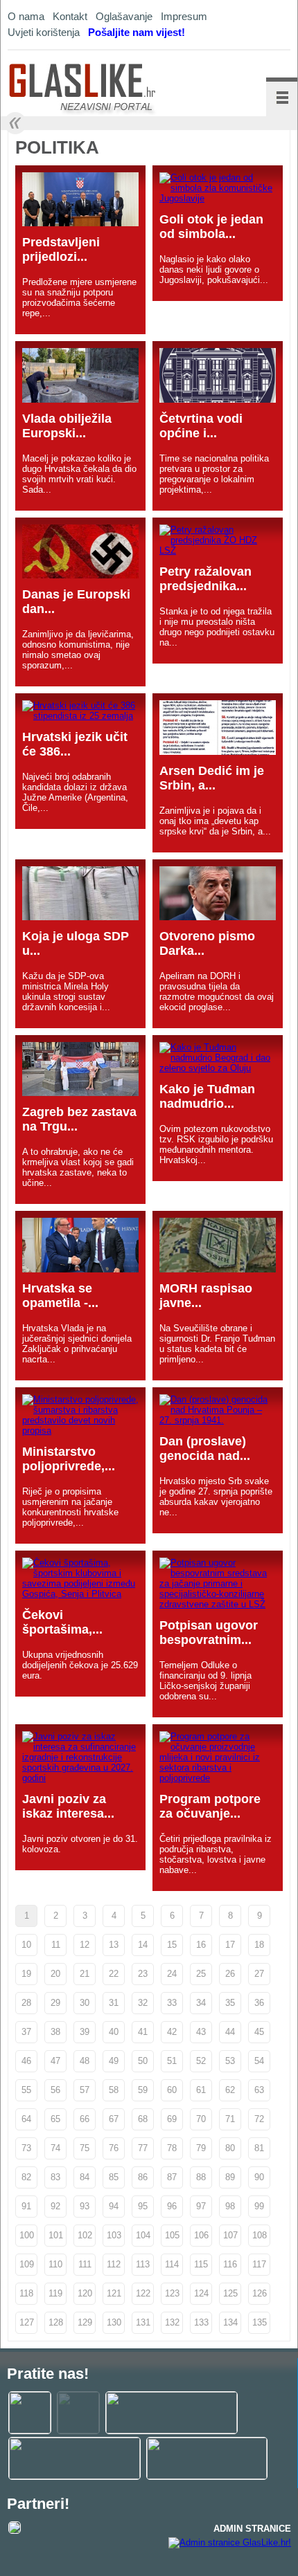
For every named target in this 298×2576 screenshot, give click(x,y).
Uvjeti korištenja (44, 32)
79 (201, 2148)
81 (259, 2148)
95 (143, 2206)
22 (114, 1974)
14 (143, 1945)
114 (172, 2264)
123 (172, 2293)
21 (85, 1974)
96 (172, 2206)
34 (201, 2003)
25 (201, 1974)
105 (172, 2235)
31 (114, 2003)
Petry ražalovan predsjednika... (205, 579)
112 (114, 2264)
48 (85, 2061)
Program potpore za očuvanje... (210, 1806)
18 (259, 1945)
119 (55, 2293)
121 (114, 2293)
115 (201, 2264)
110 (55, 2264)
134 (230, 2322)
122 (143, 2293)
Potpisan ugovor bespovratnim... (209, 1633)
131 (143, 2322)
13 (114, 1945)
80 (230, 2148)
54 (259, 2061)
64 (26, 2119)
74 (55, 2148)
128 (56, 2322)
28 (26, 2003)
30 (85, 2003)
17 (230, 1945)
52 (201, 2061)
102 (85, 2235)
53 (230, 2061)
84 (85, 2177)
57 (85, 2090)
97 (201, 2206)
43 (201, 2032)
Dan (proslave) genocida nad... (205, 1449)
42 (172, 2032)
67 (114, 2119)
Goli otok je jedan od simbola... (211, 227)
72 (259, 2119)
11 (56, 1945)
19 (26, 1974)
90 (259, 2177)
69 (172, 2119)
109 (27, 2264)
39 (85, 2032)
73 (26, 2148)
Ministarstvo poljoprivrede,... (69, 1459)
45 (259, 2032)
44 (230, 2032)
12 (85, 1945)
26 (230, 1974)
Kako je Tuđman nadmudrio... (207, 1096)
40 (114, 2032)
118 (26, 2293)
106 (201, 2235)
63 (259, 2090)
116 (230, 2264)
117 (259, 2264)
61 (201, 2090)
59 (143, 2090)
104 (143, 2235)
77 (143, 2148)
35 (230, 2003)
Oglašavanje (124, 16)
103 (114, 2235)
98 (230, 2206)
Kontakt (70, 16)
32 (143, 2003)
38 (55, 2032)
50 (143, 2061)
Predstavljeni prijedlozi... (61, 249)
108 (260, 2235)
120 (85, 2293)
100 (27, 2235)
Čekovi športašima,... (62, 1622)
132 (172, 2322)
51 (172, 2061)
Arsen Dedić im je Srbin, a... (212, 778)
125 (230, 2293)
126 (260, 2293)
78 (172, 2148)
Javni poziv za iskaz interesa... (68, 1806)
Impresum (184, 16)
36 (259, 2003)
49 (114, 2061)
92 (55, 2206)
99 (259, 2206)
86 (143, 2177)
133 (201, 2322)
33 (172, 2003)
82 (26, 2177)
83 (55, 2177)
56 (55, 2090)
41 (143, 2032)
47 (55, 2061)
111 (85, 2264)
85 (114, 2177)
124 (201, 2293)
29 (55, 2003)
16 (201, 1945)
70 (201, 2119)
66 (85, 2119)
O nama (26, 16)
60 (172, 2090)
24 (172, 1974)
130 (114, 2322)
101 (56, 2235)
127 (27, 2322)
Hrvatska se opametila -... (60, 1296)
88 (201, 2177)
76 (114, 2148)
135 (260, 2322)
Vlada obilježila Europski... (67, 426)
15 (172, 1945)
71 (230, 2119)
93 (85, 2206)
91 (26, 2206)
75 (85, 2148)
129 (85, 2322)
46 (26, 2061)
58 (114, 2090)
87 (172, 2177)
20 (55, 1974)
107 (230, 2235)
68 (143, 2119)
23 (143, 1974)
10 (26, 1945)
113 (143, 2264)
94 (114, 2206)
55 (26, 2090)
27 (259, 1974)
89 (230, 2177)
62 (230, 2090)
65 (55, 2119)
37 (26, 2032)
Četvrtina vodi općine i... (201, 426)
